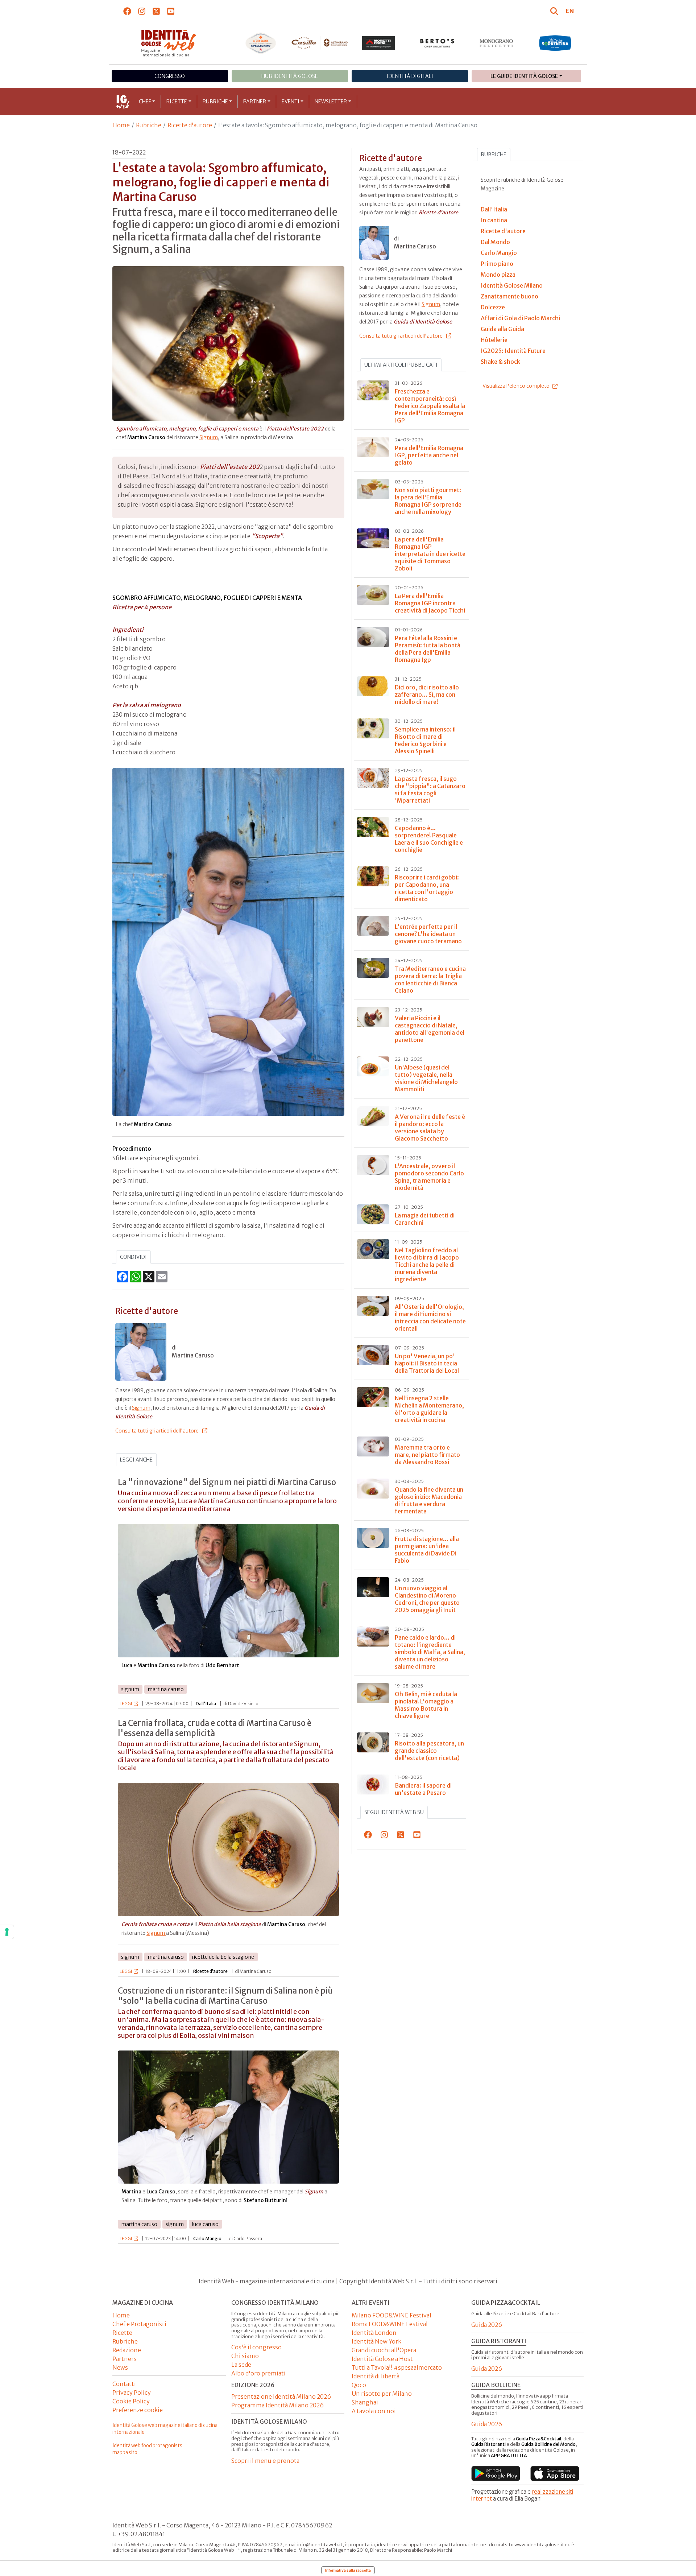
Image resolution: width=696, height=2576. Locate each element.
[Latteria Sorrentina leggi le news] (555, 43)
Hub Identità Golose (290, 76)
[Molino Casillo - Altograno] (320, 43)
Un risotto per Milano (382, 2394)
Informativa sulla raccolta (348, 2570)
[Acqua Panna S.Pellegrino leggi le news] (261, 43)
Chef (145, 102)
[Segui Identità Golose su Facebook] (127, 11)
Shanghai (365, 2402)
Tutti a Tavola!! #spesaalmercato (397, 2367)
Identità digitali (410, 76)
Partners (125, 2359)
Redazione (127, 2350)
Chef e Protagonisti (139, 2324)
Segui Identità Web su (394, 1812)
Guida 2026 (487, 2325)
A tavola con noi (374, 2411)
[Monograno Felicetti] (496, 43)
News (120, 2367)
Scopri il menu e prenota (265, 2461)
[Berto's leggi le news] (437, 43)
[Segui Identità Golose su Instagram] (142, 11)
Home (121, 125)
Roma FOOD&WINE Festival (390, 2324)
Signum (209, 437)
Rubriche (215, 102)
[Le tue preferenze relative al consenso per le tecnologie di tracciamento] (7, 1932)
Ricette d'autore (190, 125)
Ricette (177, 102)
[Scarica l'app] (496, 2473)
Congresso (170, 76)
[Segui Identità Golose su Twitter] (156, 11)
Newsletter (331, 102)
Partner (255, 102)
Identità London (374, 2333)
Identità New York (376, 2341)
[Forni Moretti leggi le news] (379, 43)
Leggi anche (136, 1460)
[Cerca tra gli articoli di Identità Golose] (555, 11)
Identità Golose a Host (382, 2359)
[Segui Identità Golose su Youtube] (171, 11)
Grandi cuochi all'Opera (384, 2350)
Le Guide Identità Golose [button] (524, 76)
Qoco (359, 2385)
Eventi (291, 102)
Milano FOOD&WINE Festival (391, 2315)
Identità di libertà (376, 2376)
